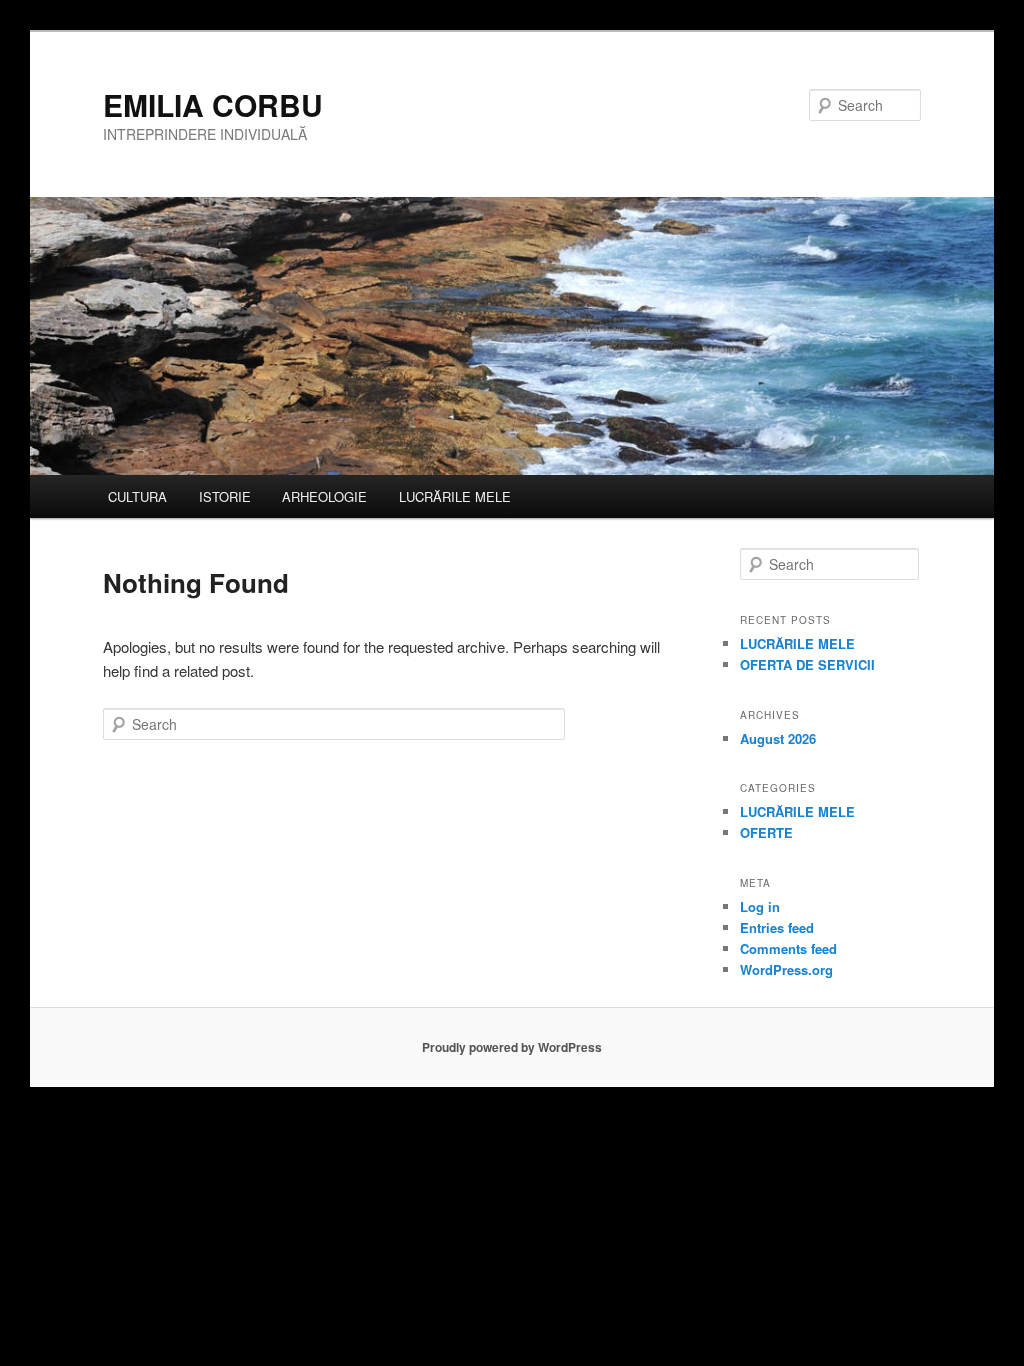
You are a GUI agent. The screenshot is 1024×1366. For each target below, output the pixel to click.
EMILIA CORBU (213, 104)
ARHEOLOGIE (324, 496)
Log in (760, 906)
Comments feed (788, 948)
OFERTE (766, 832)
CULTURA (137, 496)
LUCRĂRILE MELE (455, 496)
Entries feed (777, 927)
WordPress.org (786, 969)
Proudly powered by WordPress (512, 1047)
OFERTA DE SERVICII (807, 664)
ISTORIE (225, 496)
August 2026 (778, 738)
